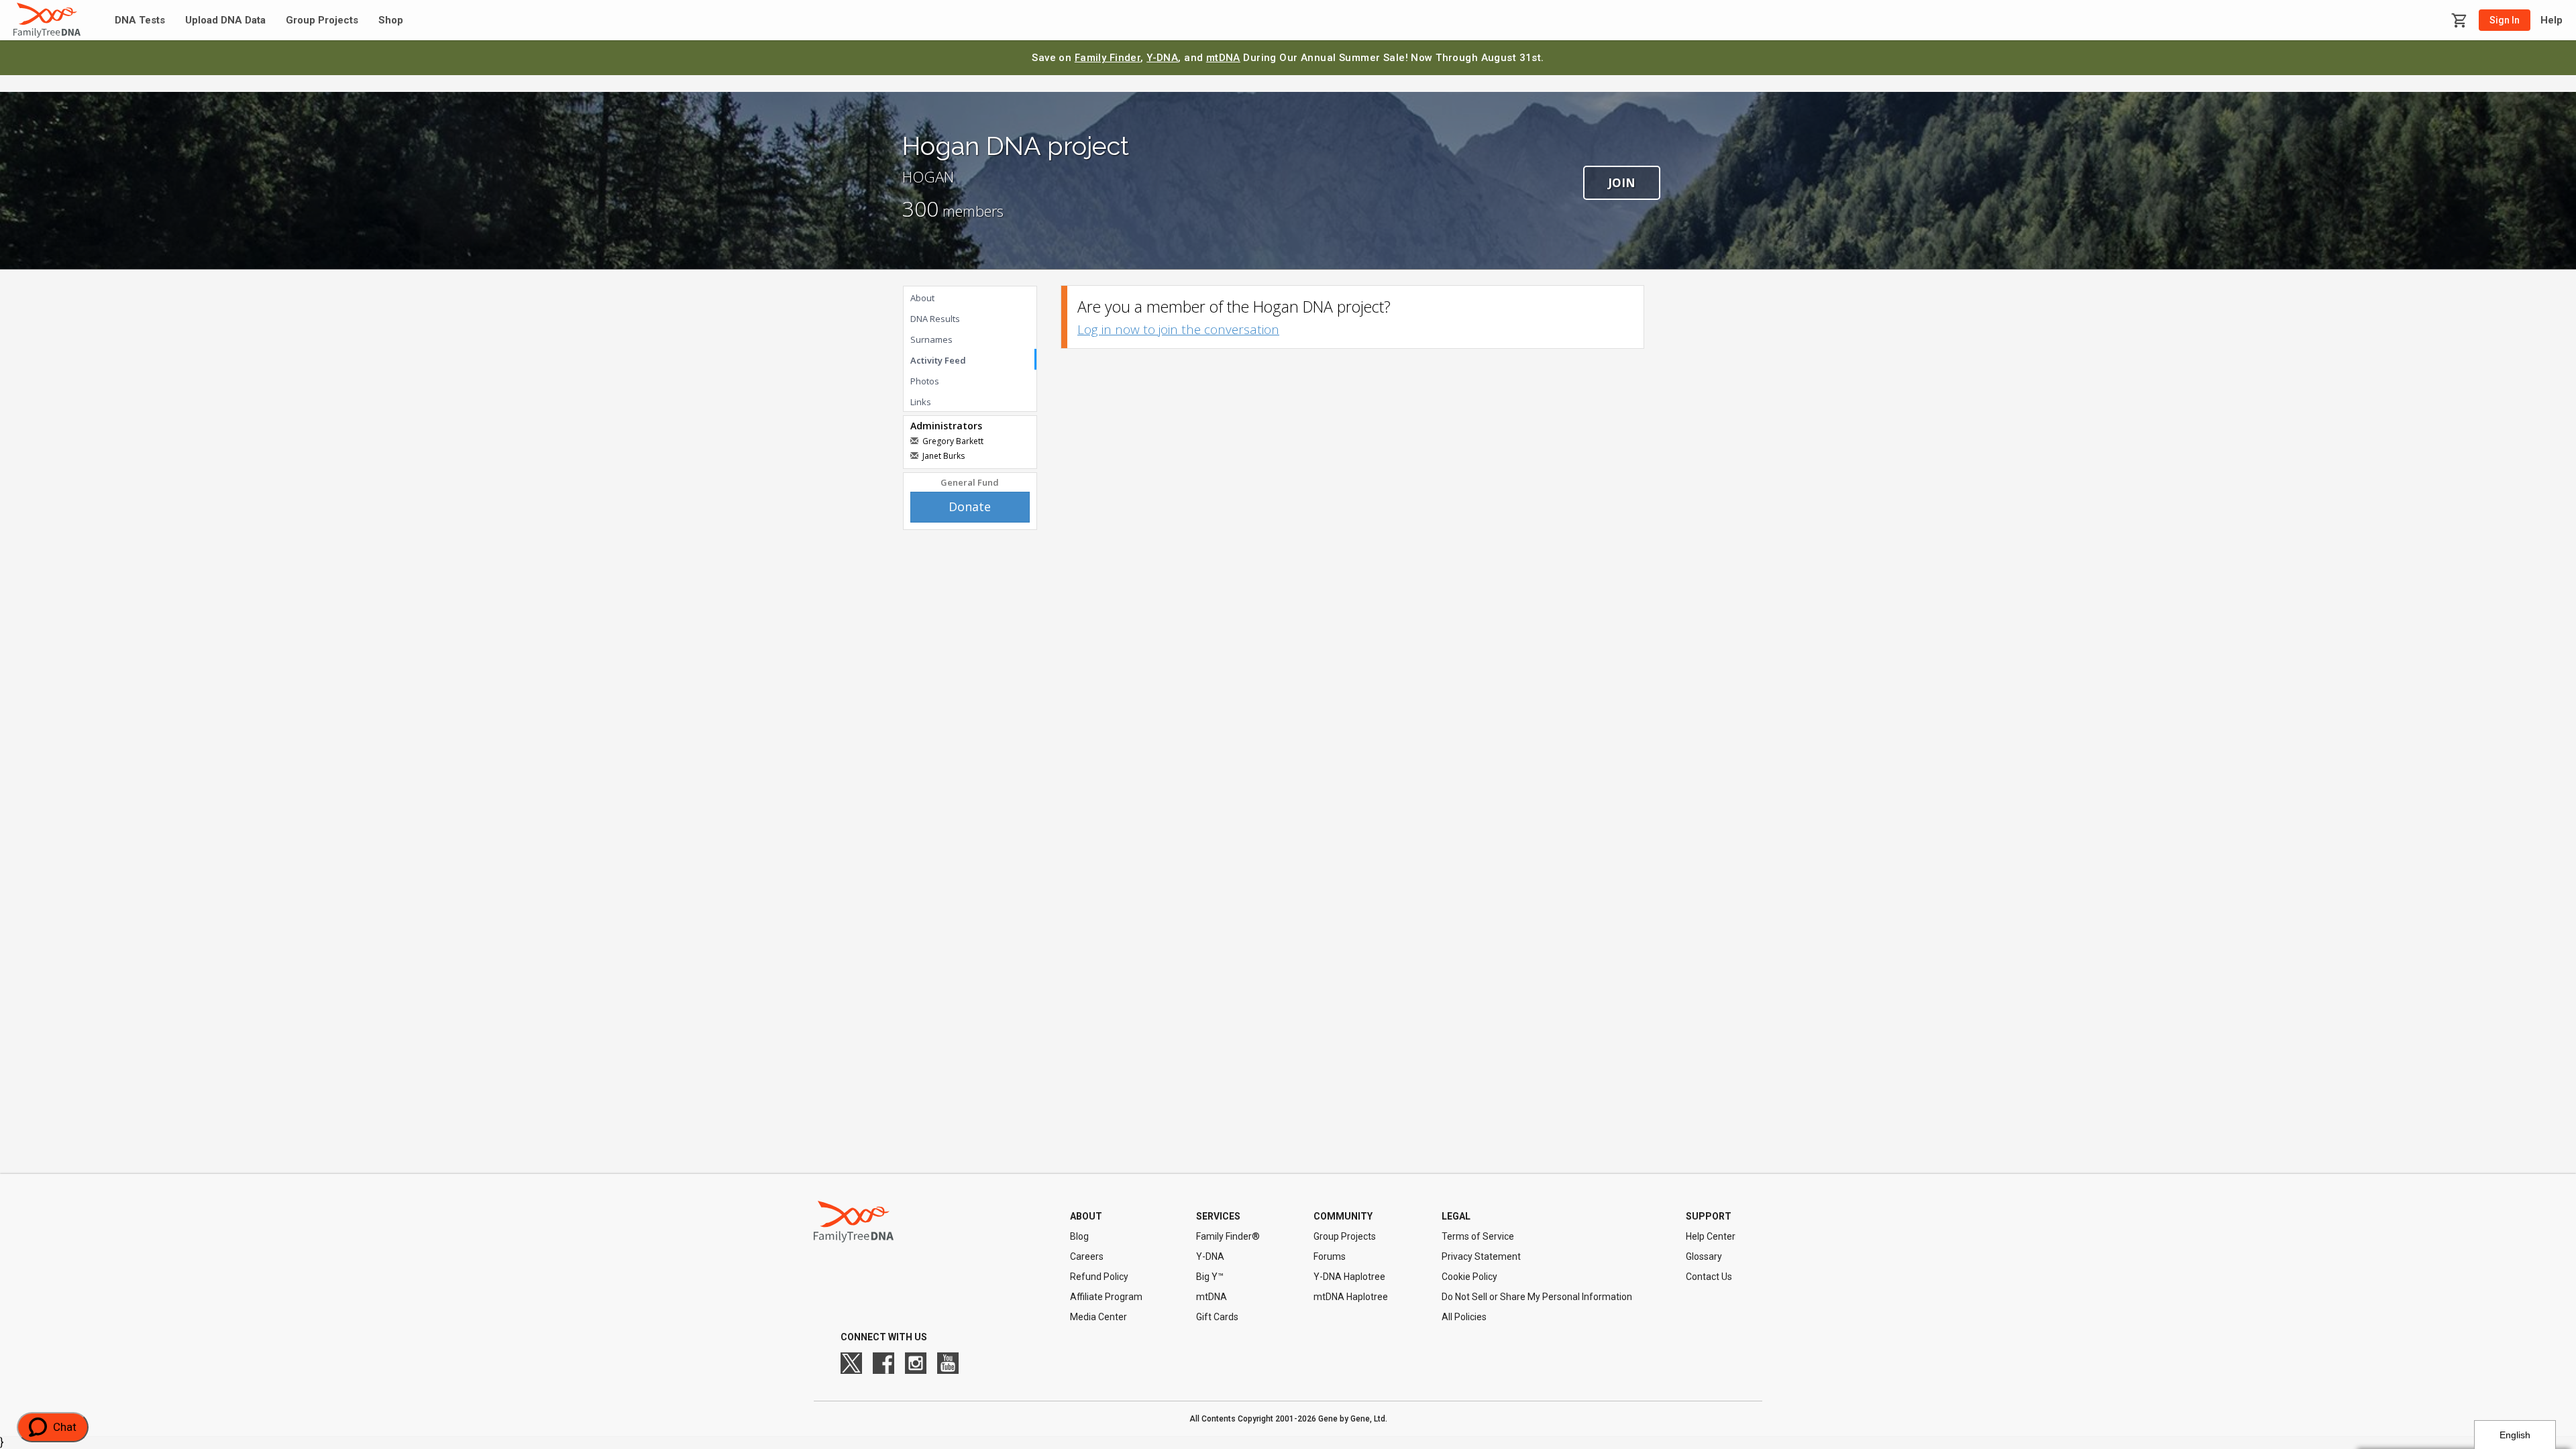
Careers (1087, 1256)
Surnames (931, 339)
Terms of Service (1478, 1236)
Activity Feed (938, 360)
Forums (1330, 1256)
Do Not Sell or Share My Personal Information (1537, 1297)
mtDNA (1223, 58)
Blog (1079, 1236)
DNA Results (935, 319)
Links (921, 402)
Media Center (1098, 1317)
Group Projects (322, 20)
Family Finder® (1228, 1236)
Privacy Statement (1481, 1256)
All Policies (1464, 1317)
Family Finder (1108, 58)
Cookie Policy (1469, 1277)
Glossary (1704, 1256)
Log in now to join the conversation (1178, 329)
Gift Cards (1217, 1317)
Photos (925, 381)
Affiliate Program (1106, 1297)
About (922, 298)
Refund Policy (1099, 1277)
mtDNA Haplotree (1351, 1297)
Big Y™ (1210, 1277)
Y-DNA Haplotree (1349, 1277)
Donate (970, 506)
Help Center (1711, 1236)
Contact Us (1709, 1277)
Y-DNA (1162, 58)
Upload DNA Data (225, 20)
